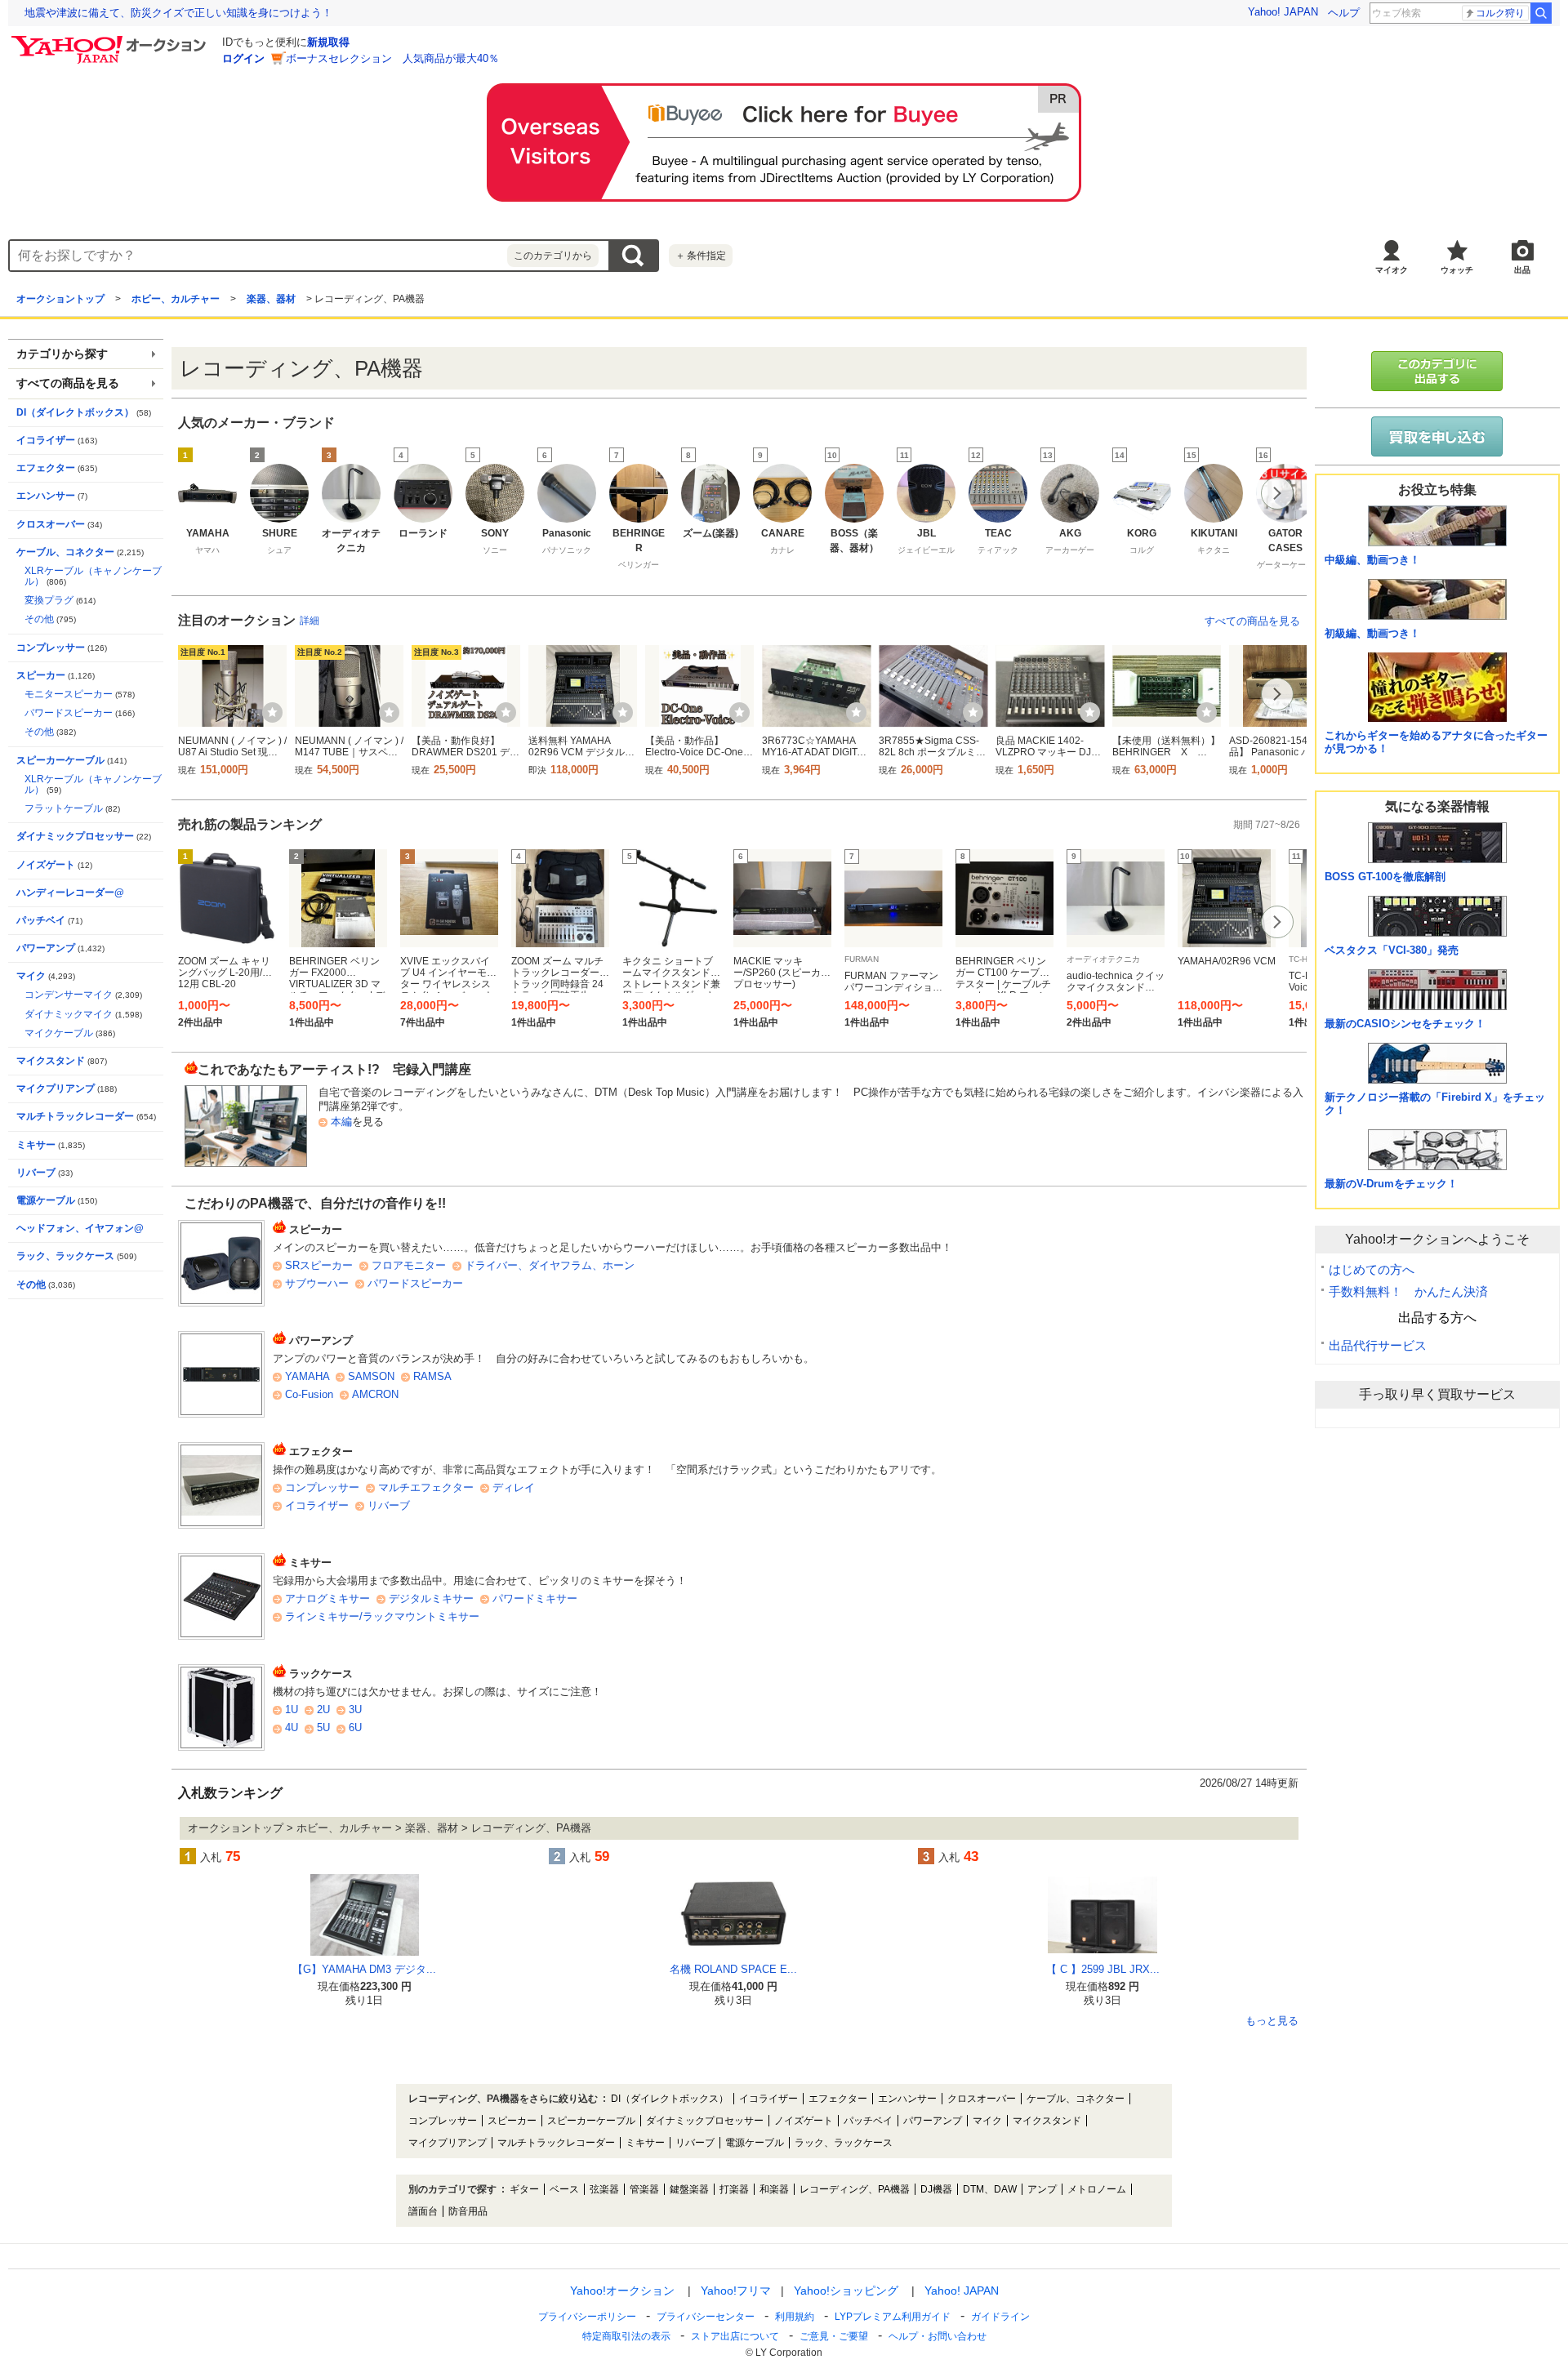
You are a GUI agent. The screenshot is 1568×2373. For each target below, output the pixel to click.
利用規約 (795, 2317)
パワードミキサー (535, 1598)
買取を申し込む (1437, 436)
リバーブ (389, 1505)
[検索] (1541, 13)
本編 (341, 1122)
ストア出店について (735, 2336)
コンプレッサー (322, 1487)
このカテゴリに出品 (1437, 371)
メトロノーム (1097, 2189)
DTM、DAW (990, 2189)
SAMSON (371, 1376)
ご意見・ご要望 (834, 2336)
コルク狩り (1500, 13)
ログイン (243, 58)
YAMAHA (307, 1376)
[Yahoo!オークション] (111, 40)
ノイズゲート (46, 865)
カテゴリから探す (62, 354)
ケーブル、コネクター (65, 552)
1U (292, 1710)
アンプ (1042, 2189)
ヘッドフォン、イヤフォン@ (80, 1228)
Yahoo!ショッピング (846, 2291)
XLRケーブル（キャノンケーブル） (93, 576)
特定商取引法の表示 (626, 2336)
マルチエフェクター (426, 1487)
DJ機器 (936, 2189)
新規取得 (328, 42)
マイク (31, 976)
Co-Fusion (309, 1394)
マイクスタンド (51, 1061)
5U (323, 1727)
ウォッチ (1457, 270)
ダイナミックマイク (69, 1014)
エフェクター (46, 468)
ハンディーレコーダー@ (70, 893)
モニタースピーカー (69, 694)
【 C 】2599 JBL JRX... (1103, 1969)
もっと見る (1272, 2021)
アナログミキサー (327, 1598)
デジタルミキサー (431, 1598)
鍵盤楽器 (689, 2189)
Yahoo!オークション (622, 2291)
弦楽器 (604, 2189)
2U (323, 1710)
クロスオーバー (51, 524)
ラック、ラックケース (65, 1256)
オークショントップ (60, 299)
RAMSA (432, 1376)
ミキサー (36, 1145)
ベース (564, 2189)
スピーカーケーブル (60, 760)
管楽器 (644, 2189)
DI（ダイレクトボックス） (75, 412)
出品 (1522, 270)
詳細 (310, 621)
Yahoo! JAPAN (1283, 12)
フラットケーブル (64, 808)
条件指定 (701, 256)
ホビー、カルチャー (176, 299)
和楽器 (774, 2189)
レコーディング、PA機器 (855, 2189)
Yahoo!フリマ (736, 2291)
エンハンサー (46, 496)
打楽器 (734, 2189)
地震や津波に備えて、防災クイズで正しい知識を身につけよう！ (178, 13)
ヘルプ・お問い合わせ (938, 2336)
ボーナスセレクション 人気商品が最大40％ (392, 58)
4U (292, 1727)
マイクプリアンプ (56, 1089)
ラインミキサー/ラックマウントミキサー (382, 1616)
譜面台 (423, 2211)
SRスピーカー (319, 1265)
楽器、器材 (271, 299)
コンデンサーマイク (69, 995)
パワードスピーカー (415, 1283)
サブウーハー (317, 1283)
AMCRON (375, 1394)
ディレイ (514, 1487)
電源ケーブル (46, 1200)
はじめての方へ (1372, 1269)
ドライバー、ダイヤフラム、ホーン (550, 1265)
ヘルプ (1344, 13)
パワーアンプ (46, 948)
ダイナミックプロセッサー (75, 836)
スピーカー (41, 675)
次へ (1277, 493)
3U (355, 1710)
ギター (524, 2189)
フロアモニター (409, 1265)
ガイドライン (1000, 2317)
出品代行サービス (1378, 1345)
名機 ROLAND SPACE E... (733, 1969)
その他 (39, 619)
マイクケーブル (59, 1033)
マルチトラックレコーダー (75, 1116)
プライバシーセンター (706, 2317)
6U (355, 1727)
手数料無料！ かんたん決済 (1408, 1291)
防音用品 (468, 2211)
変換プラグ (49, 600)
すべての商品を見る (1252, 621)
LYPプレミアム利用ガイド (893, 2317)
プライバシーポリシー (587, 2317)
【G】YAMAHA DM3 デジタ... (364, 1969)
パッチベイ (41, 920)
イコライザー (317, 1505)
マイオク (1392, 270)
